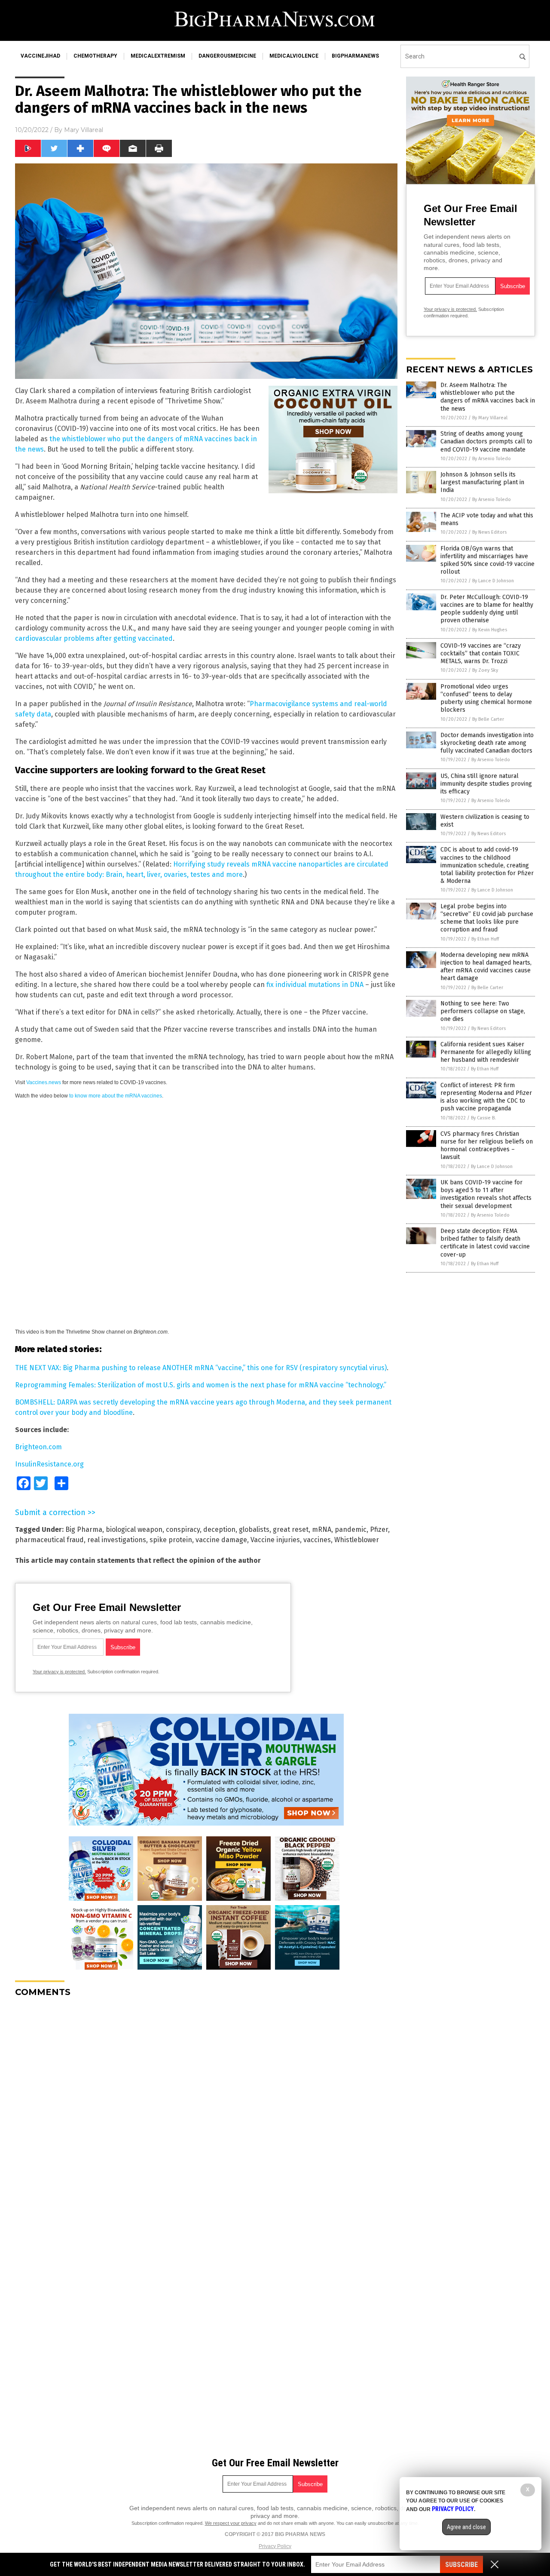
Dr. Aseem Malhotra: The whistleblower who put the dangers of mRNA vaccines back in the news (488, 397)
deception (219, 1529)
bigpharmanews (355, 56)
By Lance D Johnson (493, 581)
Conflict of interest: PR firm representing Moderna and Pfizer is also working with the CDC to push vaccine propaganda (486, 1097)
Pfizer (379, 1529)
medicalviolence (294, 56)
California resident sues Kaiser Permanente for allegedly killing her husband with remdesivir (486, 1052)
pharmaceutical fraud (49, 1540)
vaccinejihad (40, 56)
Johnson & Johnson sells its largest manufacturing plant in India (482, 482)
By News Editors (489, 532)
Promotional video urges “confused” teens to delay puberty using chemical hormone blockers (486, 698)
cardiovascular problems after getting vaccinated (94, 638)
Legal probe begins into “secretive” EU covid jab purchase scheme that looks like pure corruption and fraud (487, 918)
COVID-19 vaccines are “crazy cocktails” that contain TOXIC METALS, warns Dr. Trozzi (481, 653)
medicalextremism (158, 56)
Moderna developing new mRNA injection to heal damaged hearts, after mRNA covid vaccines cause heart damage (486, 967)
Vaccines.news (44, 1082)
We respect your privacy (231, 2523)
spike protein (171, 1540)
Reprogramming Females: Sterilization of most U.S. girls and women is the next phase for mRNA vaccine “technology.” (201, 1385)
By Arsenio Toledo (492, 459)
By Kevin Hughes (490, 630)
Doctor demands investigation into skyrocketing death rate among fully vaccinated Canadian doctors (487, 743)
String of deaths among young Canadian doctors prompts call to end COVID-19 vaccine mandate (486, 441)
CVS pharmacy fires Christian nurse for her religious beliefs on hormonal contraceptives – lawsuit (487, 1146)
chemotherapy (95, 56)
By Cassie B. (483, 1118)
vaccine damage (221, 1540)
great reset (291, 1529)
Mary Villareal (84, 130)
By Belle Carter (488, 719)
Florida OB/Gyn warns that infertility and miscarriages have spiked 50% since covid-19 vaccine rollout (487, 560)
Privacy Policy (275, 2546)
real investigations (117, 1540)
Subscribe (461, 2565)
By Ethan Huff (485, 939)
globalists (254, 1529)
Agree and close (466, 2527)
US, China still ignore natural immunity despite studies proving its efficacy (486, 784)
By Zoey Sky (485, 670)
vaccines (317, 1540)
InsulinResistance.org (49, 1464)
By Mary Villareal (490, 418)
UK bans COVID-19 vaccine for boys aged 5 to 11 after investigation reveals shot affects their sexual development (486, 1194)
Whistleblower (357, 1540)
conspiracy (183, 1529)
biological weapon (134, 1529)
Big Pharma (84, 1529)
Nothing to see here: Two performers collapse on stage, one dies (483, 1011)
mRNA (322, 1529)
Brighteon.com (38, 1447)
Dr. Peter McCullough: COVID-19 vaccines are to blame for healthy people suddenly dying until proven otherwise (487, 609)
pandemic (351, 1529)
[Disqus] (206, 2112)
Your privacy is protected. (59, 1672)
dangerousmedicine (227, 56)
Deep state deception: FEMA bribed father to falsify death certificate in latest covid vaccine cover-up (485, 1243)
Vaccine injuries (275, 1540)
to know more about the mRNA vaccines (116, 1096)
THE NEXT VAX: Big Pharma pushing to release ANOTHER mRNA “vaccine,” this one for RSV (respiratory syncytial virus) (201, 1368)
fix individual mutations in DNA (315, 985)
